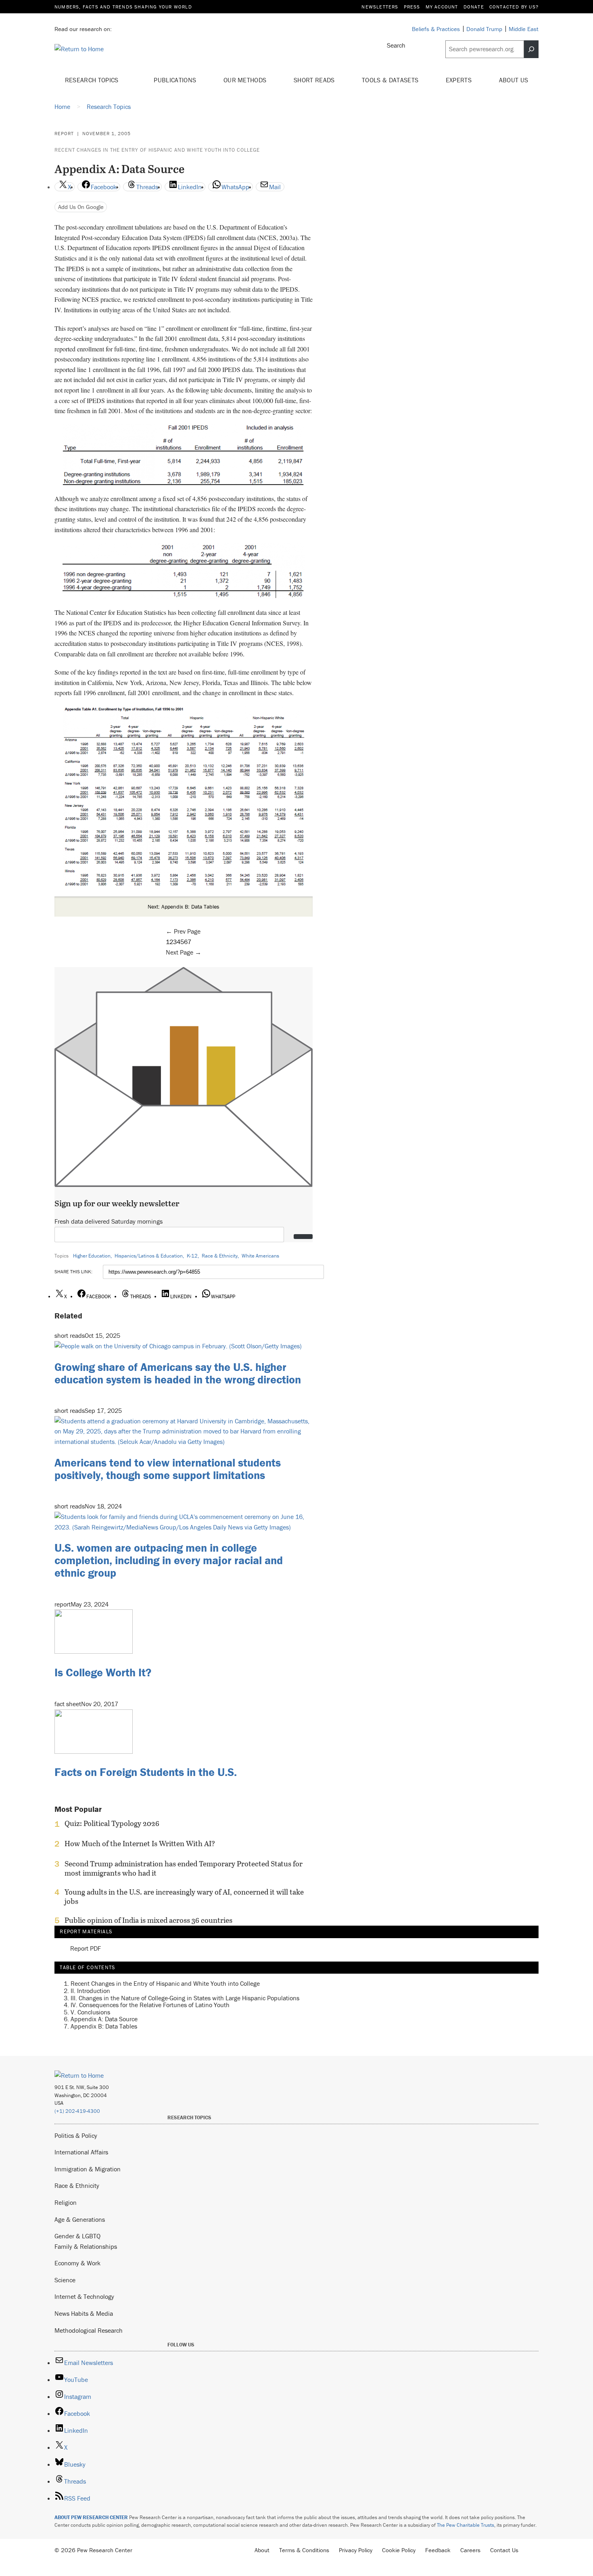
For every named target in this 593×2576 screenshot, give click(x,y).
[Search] (531, 49)
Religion (66, 2202)
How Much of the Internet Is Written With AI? (140, 1844)
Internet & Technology (84, 2296)
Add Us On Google (81, 207)
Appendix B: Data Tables (104, 2026)
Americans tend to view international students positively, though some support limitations (168, 1469)
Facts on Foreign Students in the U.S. (146, 1772)
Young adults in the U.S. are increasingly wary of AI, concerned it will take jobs (184, 1897)
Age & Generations (80, 2219)
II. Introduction (90, 1991)
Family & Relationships (86, 2246)
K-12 (192, 1256)
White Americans (260, 1256)
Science (65, 2280)
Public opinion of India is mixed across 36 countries (148, 1920)
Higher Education (92, 1256)
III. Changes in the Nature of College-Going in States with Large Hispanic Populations (185, 1998)
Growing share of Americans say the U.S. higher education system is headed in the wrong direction (178, 1373)
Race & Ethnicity (220, 1256)
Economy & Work (77, 2263)
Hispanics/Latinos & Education (149, 1256)
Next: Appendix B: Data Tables (184, 907)
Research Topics (93, 80)
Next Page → (184, 952)
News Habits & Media (84, 2313)
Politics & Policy (76, 2135)
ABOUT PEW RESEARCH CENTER (91, 2517)
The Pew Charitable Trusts (466, 2525)
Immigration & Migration (88, 2169)
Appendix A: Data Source (104, 2019)
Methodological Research (89, 2330)
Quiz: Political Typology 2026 (112, 1824)
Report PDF (86, 1949)
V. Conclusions (90, 2012)
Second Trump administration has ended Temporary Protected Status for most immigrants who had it (184, 1868)
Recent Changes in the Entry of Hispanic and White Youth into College (157, 150)
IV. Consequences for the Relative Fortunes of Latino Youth (150, 2005)
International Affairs (81, 2152)
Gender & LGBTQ (77, 2236)
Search (396, 45)
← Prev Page (183, 931)
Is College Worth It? (103, 1672)
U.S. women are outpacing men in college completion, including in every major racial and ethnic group (169, 1560)
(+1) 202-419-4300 (77, 2111)
